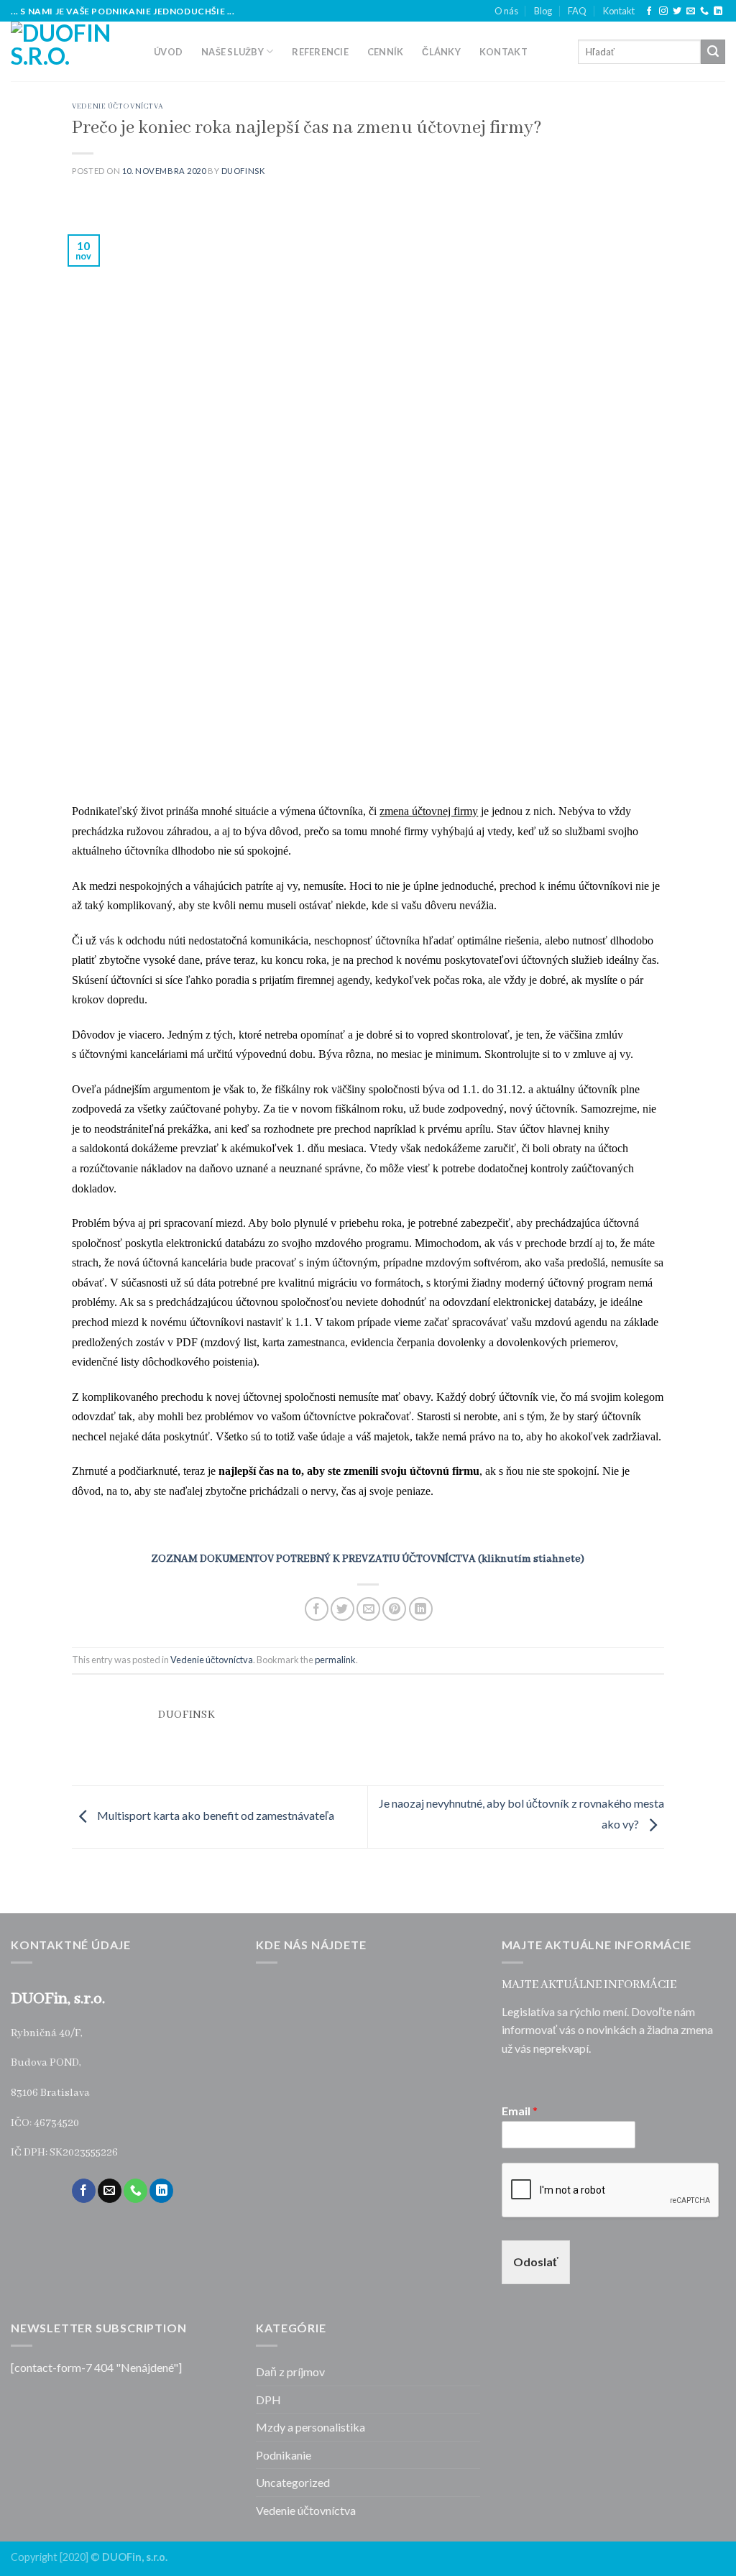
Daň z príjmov (290, 2372)
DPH (268, 2400)
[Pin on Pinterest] (394, 1609)
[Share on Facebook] (317, 1609)
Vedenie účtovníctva (118, 107)
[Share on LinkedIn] (421, 1609)
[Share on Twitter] (342, 1609)
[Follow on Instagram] (663, 11)
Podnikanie (284, 2455)
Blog (543, 11)
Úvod (168, 52)
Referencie (320, 52)
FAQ (577, 11)
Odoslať (536, 2262)
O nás (506, 11)
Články (441, 52)
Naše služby (233, 52)
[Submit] (713, 52)
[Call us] (704, 11)
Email (520, 2111)
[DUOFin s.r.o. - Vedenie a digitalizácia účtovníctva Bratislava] (72, 51)
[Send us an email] (691, 11)
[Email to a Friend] (368, 1609)
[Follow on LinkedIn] (718, 11)
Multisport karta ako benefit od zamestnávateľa (215, 1815)
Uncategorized (293, 2482)
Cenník (386, 52)
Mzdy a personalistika (310, 2427)
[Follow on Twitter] (677, 11)
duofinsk (243, 171)
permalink (335, 1660)
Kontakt (619, 11)
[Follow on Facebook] (649, 11)
